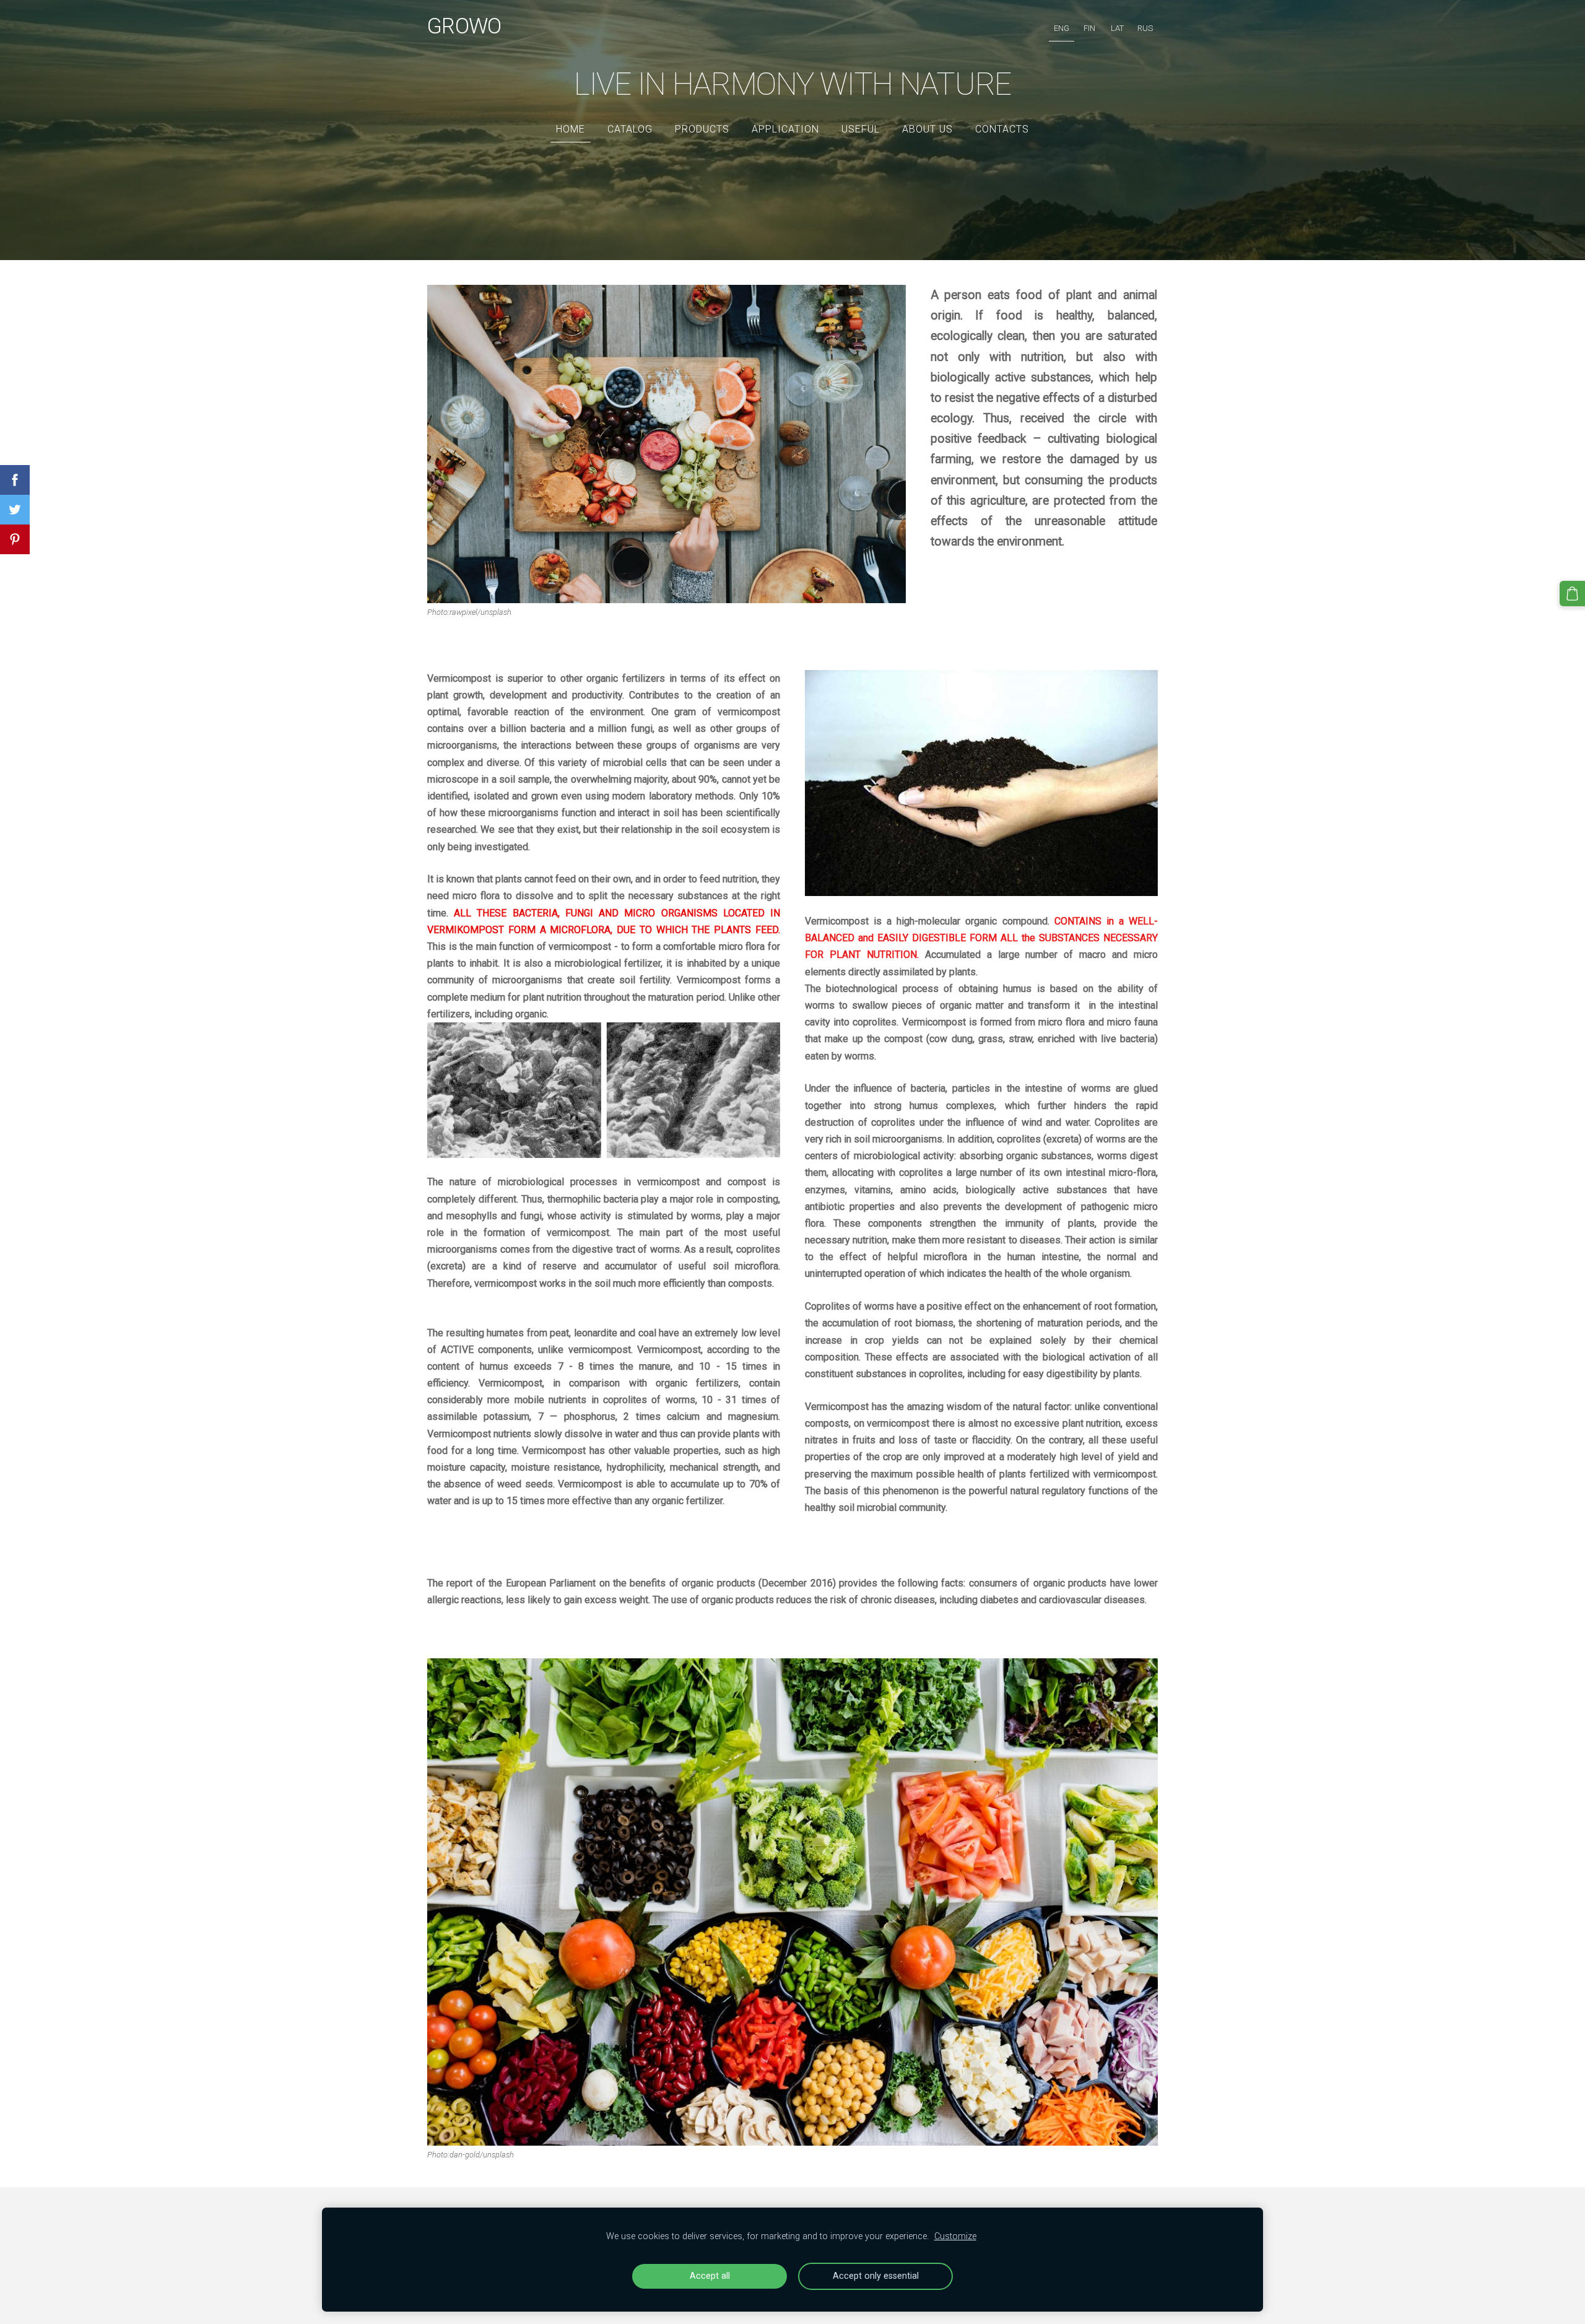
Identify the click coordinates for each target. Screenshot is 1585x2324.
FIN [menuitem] (1089, 28)
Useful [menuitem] (861, 129)
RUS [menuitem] (1145, 28)
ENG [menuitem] (1062, 28)
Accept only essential (876, 2276)
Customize (955, 2236)
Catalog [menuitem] (630, 129)
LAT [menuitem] (1117, 28)
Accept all (710, 2276)
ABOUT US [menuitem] (927, 129)
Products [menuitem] (702, 129)
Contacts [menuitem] (1002, 129)
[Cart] (1572, 594)
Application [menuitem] (785, 129)
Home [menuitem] (571, 129)
